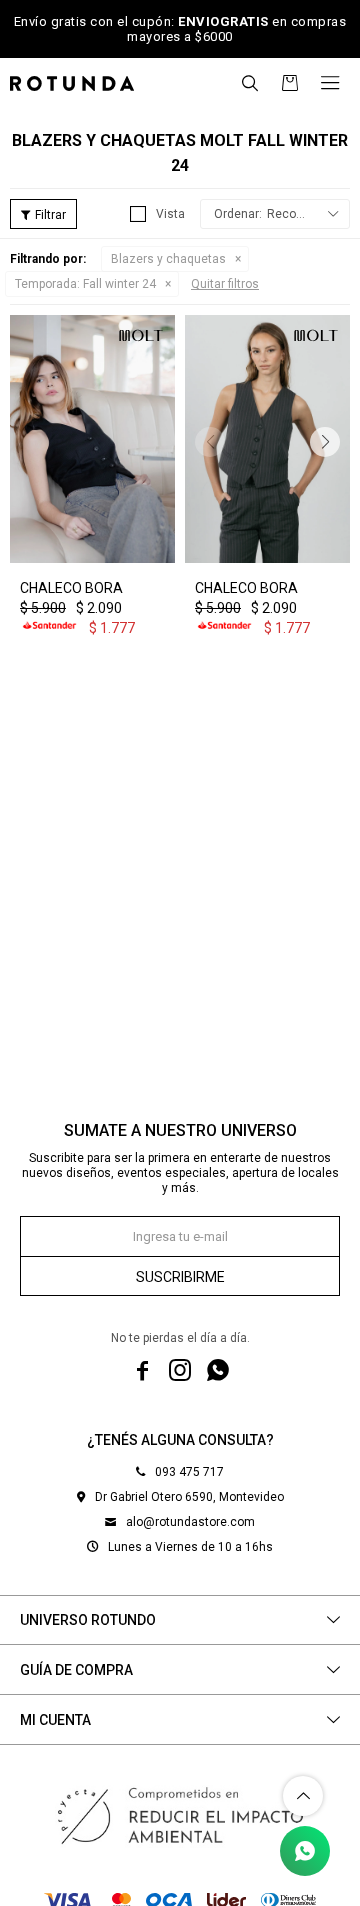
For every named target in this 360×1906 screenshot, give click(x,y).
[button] (250, 83)
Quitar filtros (225, 284)
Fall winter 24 (85, 284)
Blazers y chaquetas (168, 259)
